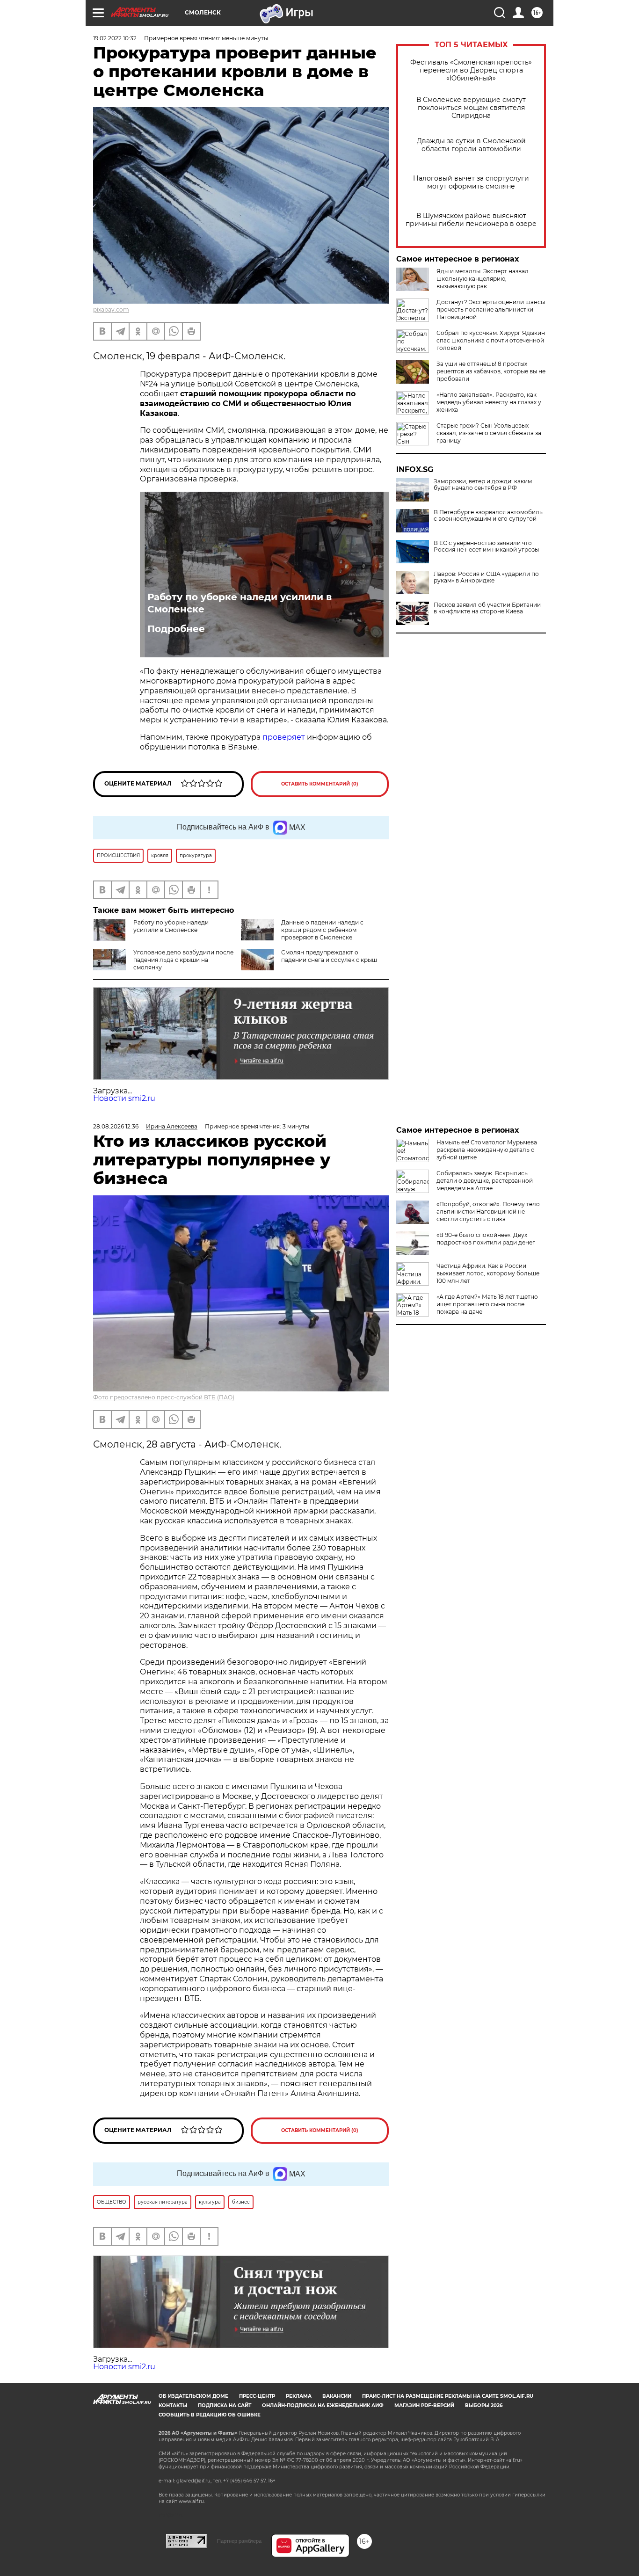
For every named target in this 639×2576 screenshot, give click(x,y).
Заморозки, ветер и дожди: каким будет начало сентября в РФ (483, 485)
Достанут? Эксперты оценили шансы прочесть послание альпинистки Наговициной (491, 309)
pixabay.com (111, 309)
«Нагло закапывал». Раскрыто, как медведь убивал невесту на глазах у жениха (489, 402)
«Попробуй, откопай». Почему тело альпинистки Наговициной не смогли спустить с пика (488, 1212)
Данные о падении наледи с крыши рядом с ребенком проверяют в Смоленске (322, 930)
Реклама (299, 2396)
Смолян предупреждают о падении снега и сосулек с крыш (329, 956)
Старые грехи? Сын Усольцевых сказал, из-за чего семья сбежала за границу (489, 433)
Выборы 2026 (484, 2405)
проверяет (284, 737)
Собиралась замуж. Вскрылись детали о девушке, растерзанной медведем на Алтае (485, 1181)
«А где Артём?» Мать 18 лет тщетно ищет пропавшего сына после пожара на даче (487, 1304)
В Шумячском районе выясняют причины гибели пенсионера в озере (471, 220)
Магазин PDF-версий (424, 2405)
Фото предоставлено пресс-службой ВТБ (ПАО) (164, 1397)
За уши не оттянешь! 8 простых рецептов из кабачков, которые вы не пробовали (491, 371)
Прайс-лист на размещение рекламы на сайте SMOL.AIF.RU (448, 2396)
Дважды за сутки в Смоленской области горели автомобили (471, 145)
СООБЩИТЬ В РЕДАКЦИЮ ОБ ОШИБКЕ (210, 2415)
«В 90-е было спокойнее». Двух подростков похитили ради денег (486, 1239)
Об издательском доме (193, 2396)
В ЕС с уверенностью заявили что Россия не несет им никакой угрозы (486, 546)
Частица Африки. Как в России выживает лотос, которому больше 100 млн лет (488, 1273)
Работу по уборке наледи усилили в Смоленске (240, 603)
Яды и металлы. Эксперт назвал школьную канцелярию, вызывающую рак (483, 279)
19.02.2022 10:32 (115, 38)
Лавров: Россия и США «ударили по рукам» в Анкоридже (486, 577)
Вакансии (337, 2396)
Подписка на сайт (225, 2405)
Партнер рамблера (239, 2541)
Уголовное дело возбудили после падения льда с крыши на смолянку (183, 960)
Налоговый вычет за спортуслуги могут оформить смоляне (471, 182)
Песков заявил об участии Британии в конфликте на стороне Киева (487, 608)
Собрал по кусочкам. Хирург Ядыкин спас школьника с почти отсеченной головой (491, 340)
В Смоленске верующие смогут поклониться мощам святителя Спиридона (471, 108)
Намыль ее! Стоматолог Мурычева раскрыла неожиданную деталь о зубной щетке (487, 1150)
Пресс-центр (257, 2396)
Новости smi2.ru (124, 1098)
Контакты (173, 2405)
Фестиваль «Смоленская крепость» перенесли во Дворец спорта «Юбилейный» (471, 70)
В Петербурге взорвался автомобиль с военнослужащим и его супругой (488, 516)
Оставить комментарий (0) (320, 784)
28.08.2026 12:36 (116, 1126)
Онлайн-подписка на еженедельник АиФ (323, 2405)
